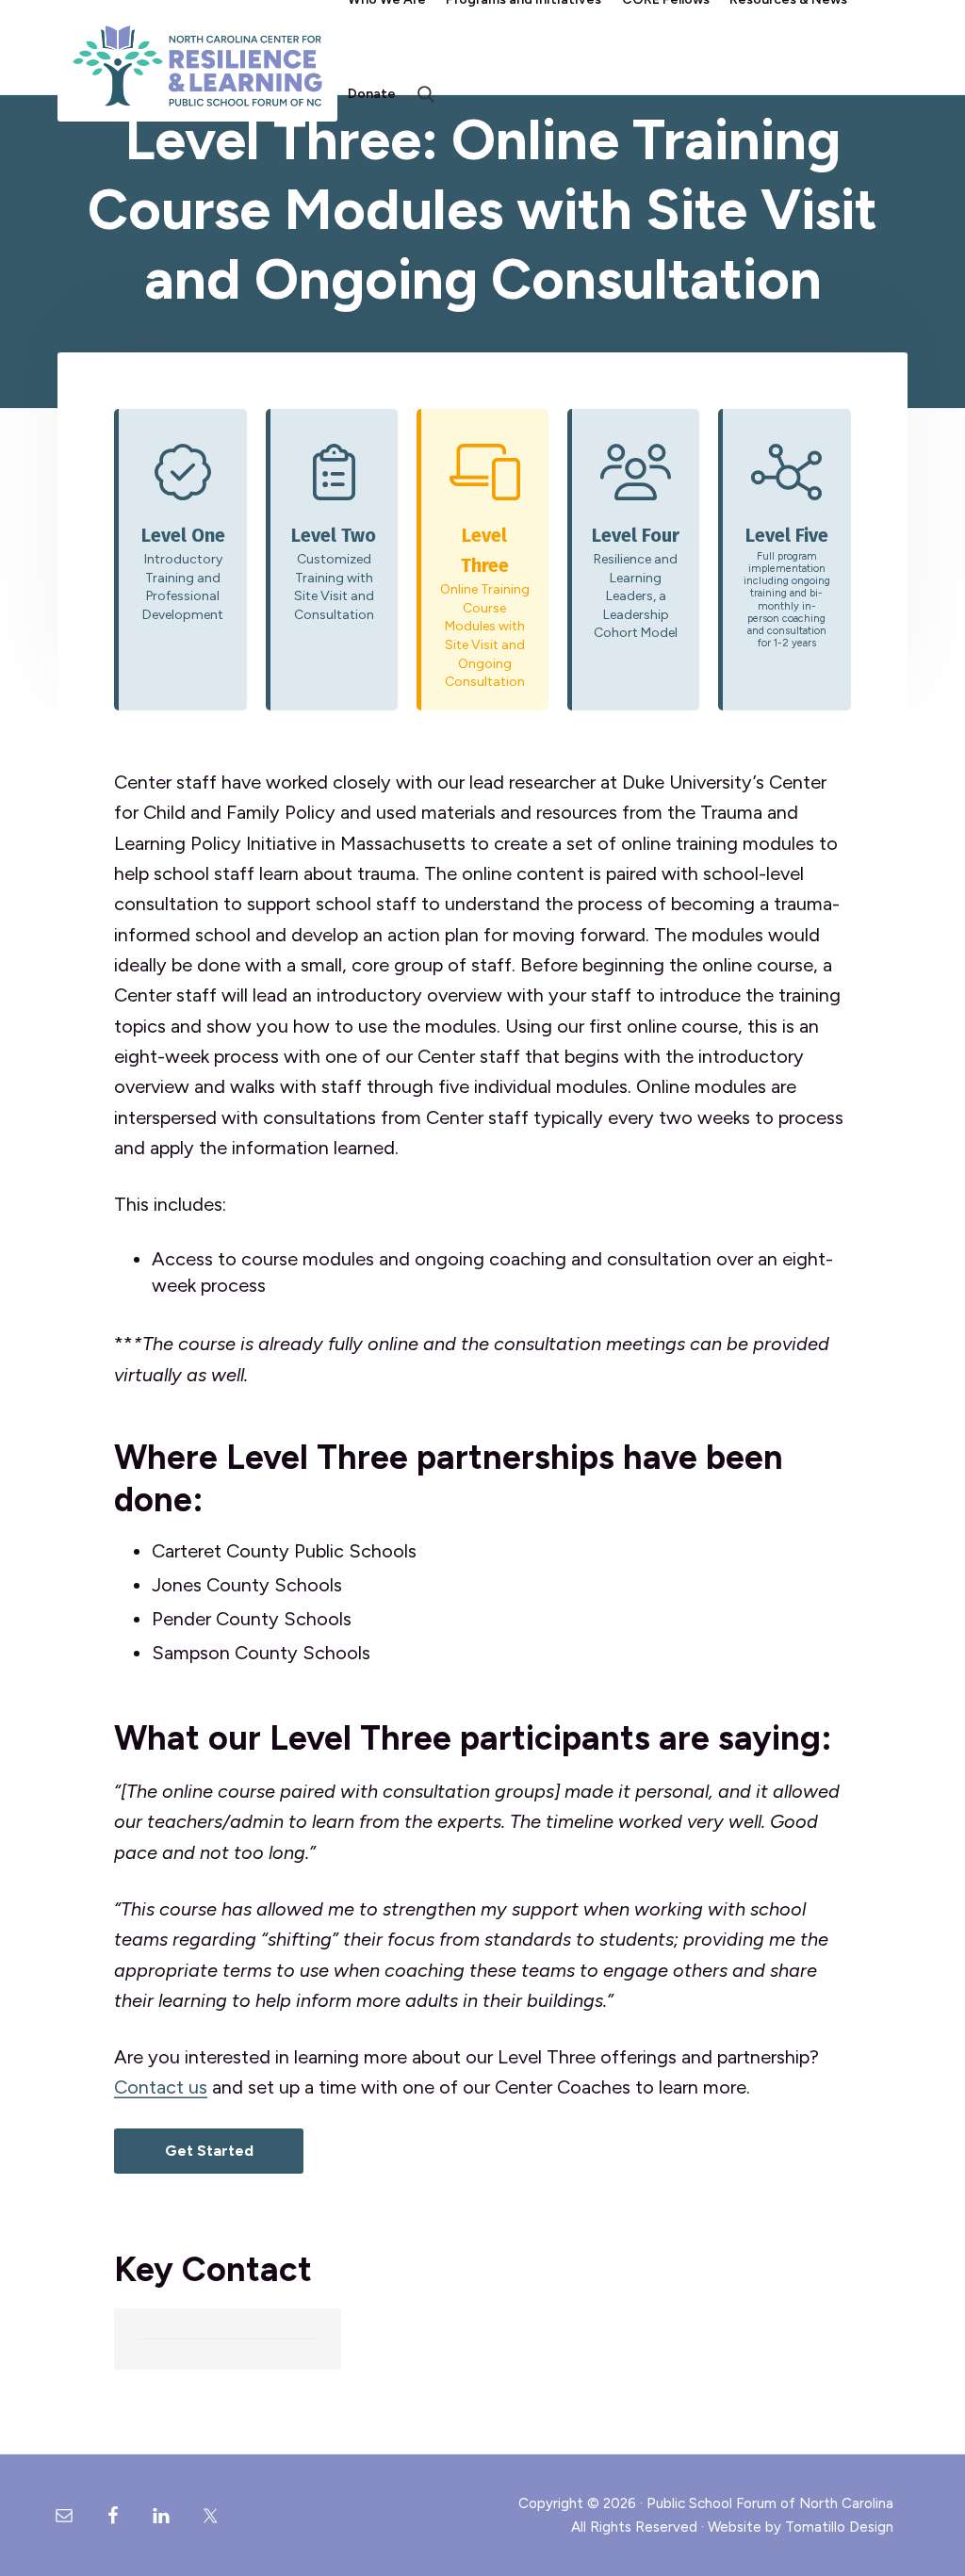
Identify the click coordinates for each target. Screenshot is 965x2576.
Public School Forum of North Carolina (770, 2503)
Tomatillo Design (839, 2527)
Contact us (161, 2087)
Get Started (209, 2151)
